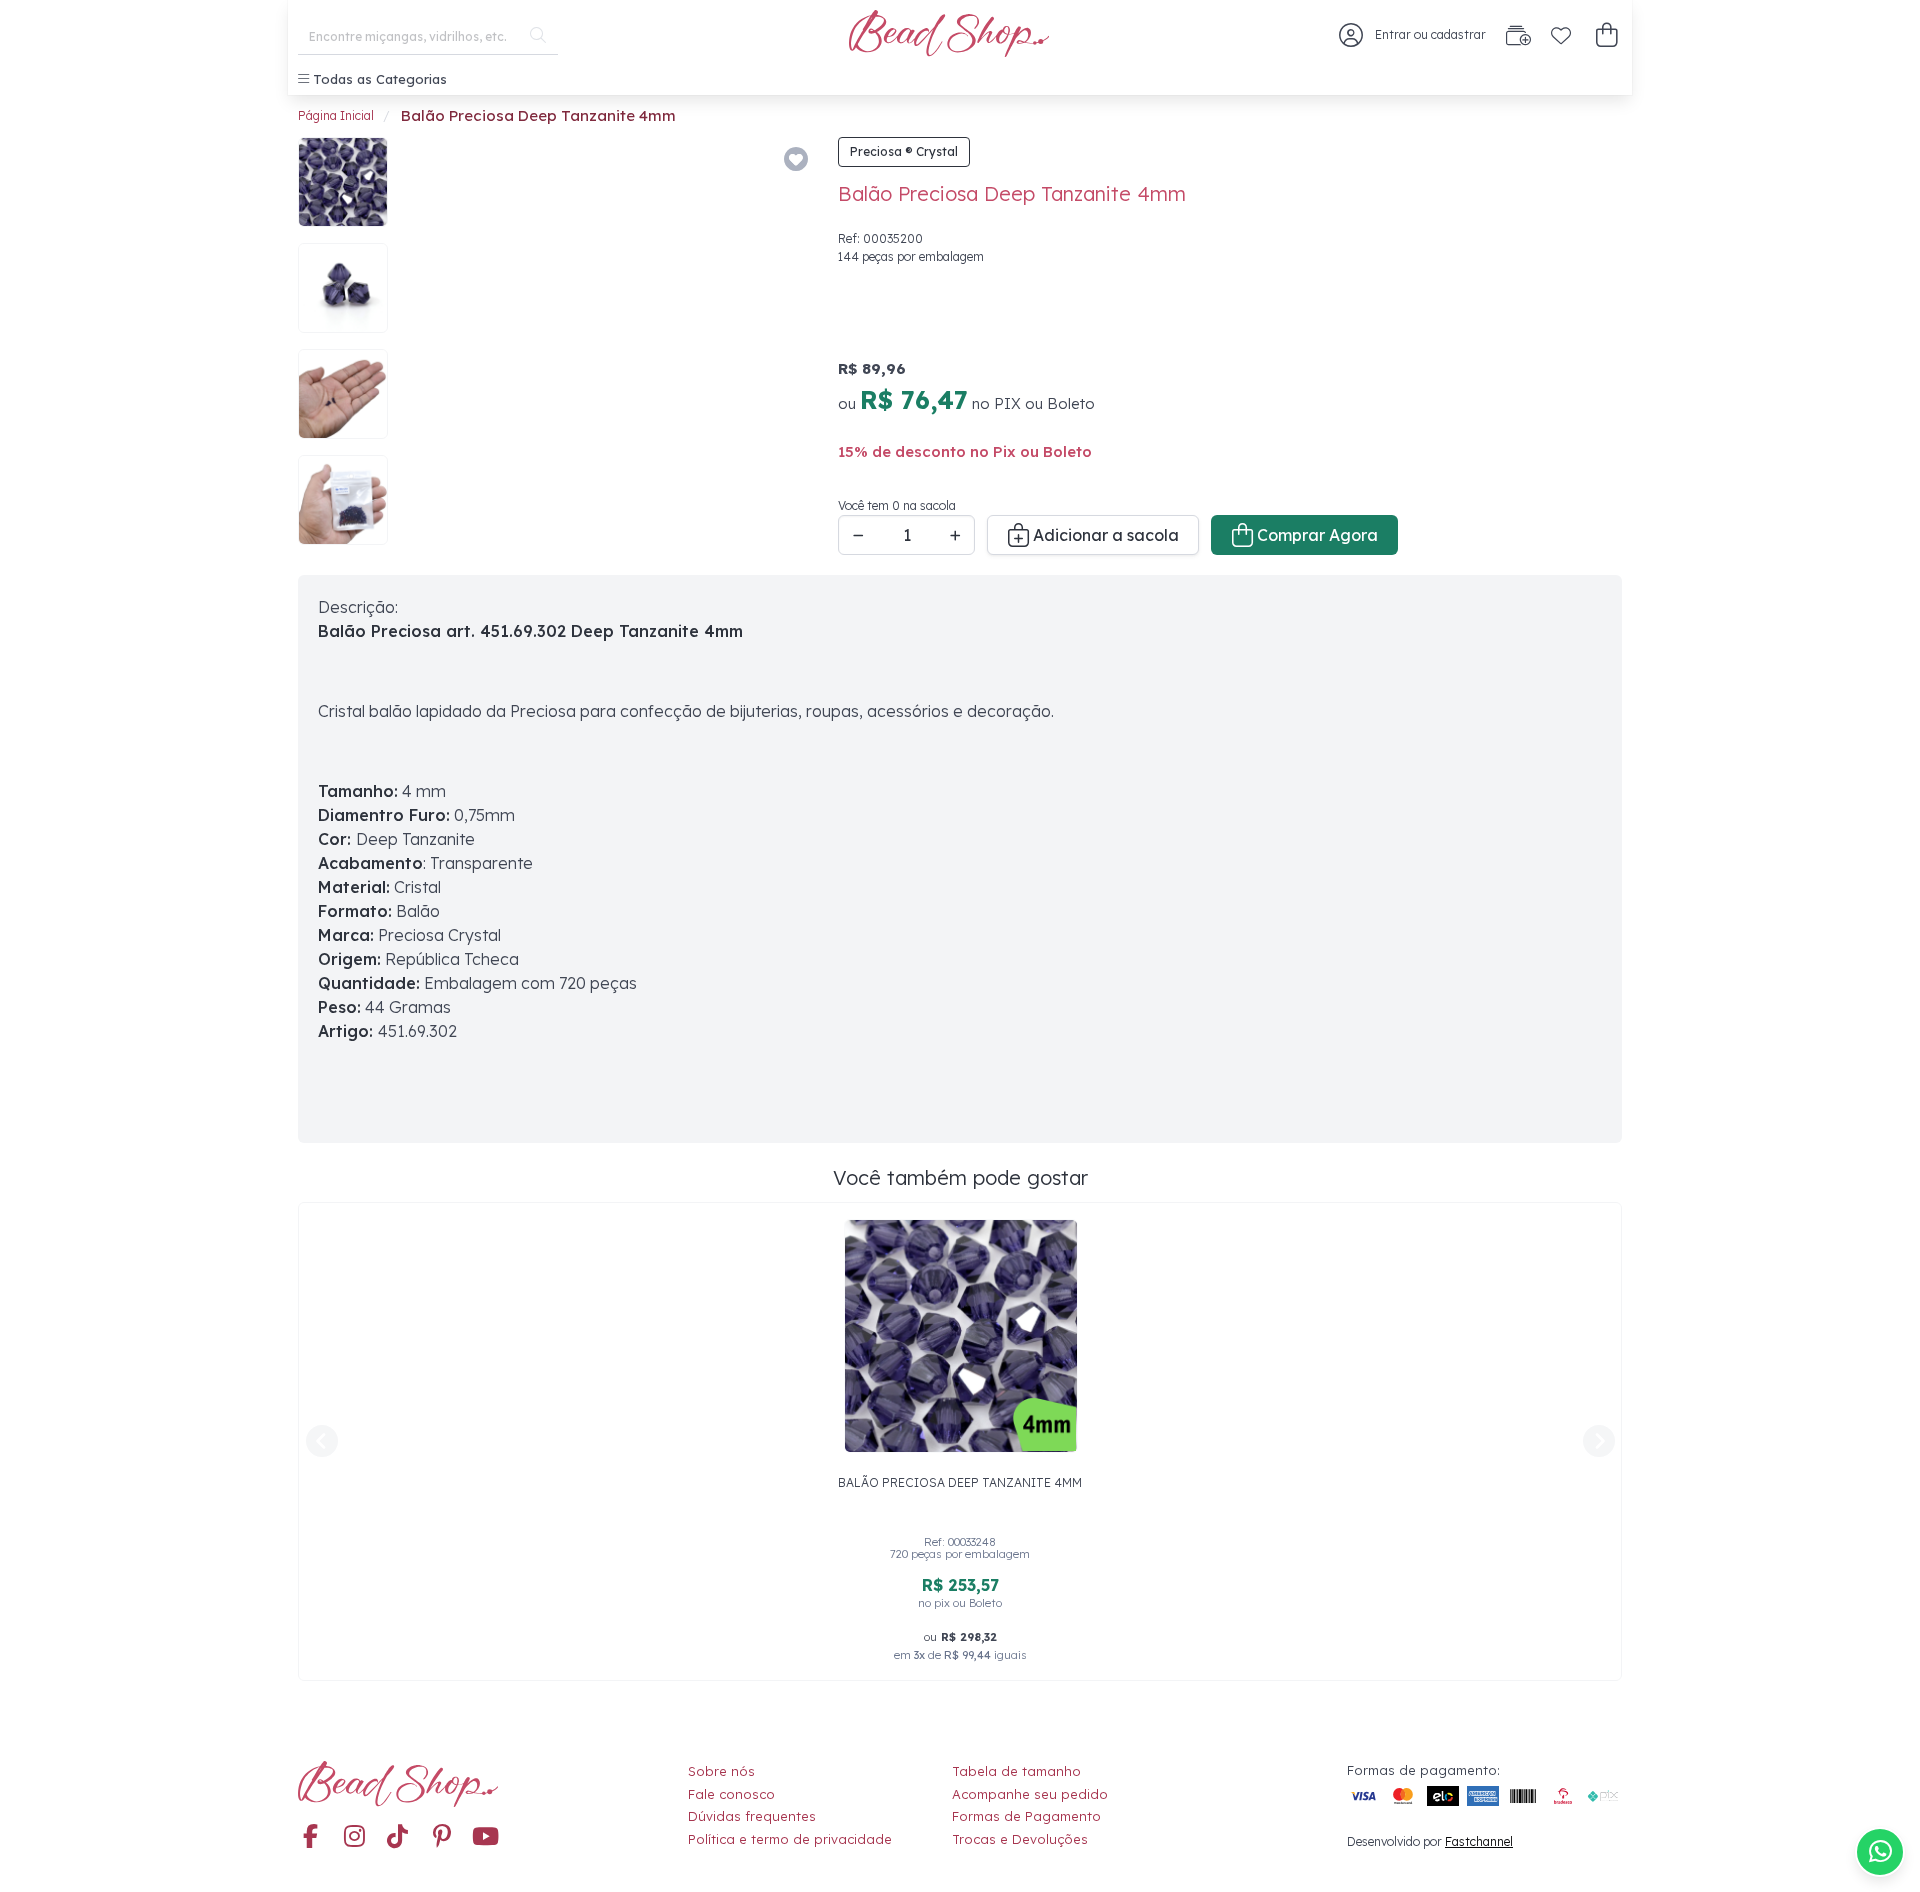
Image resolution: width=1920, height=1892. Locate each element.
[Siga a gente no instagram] (354, 1837)
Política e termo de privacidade (790, 1839)
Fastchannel (1479, 1841)
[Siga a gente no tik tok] (398, 1837)
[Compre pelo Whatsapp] (1880, 1852)
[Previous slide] (430, 346)
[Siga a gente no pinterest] (442, 1837)
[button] (1606, 35)
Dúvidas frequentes (752, 1816)
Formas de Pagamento (1026, 1816)
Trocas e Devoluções (1020, 1839)
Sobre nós (721, 1771)
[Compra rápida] (1518, 35)
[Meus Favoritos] (1561, 35)
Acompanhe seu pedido (1030, 1794)
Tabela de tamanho (1016, 1771)
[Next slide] (786, 346)
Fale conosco (731, 1794)
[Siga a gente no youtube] (486, 1837)
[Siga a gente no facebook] (310, 1837)
